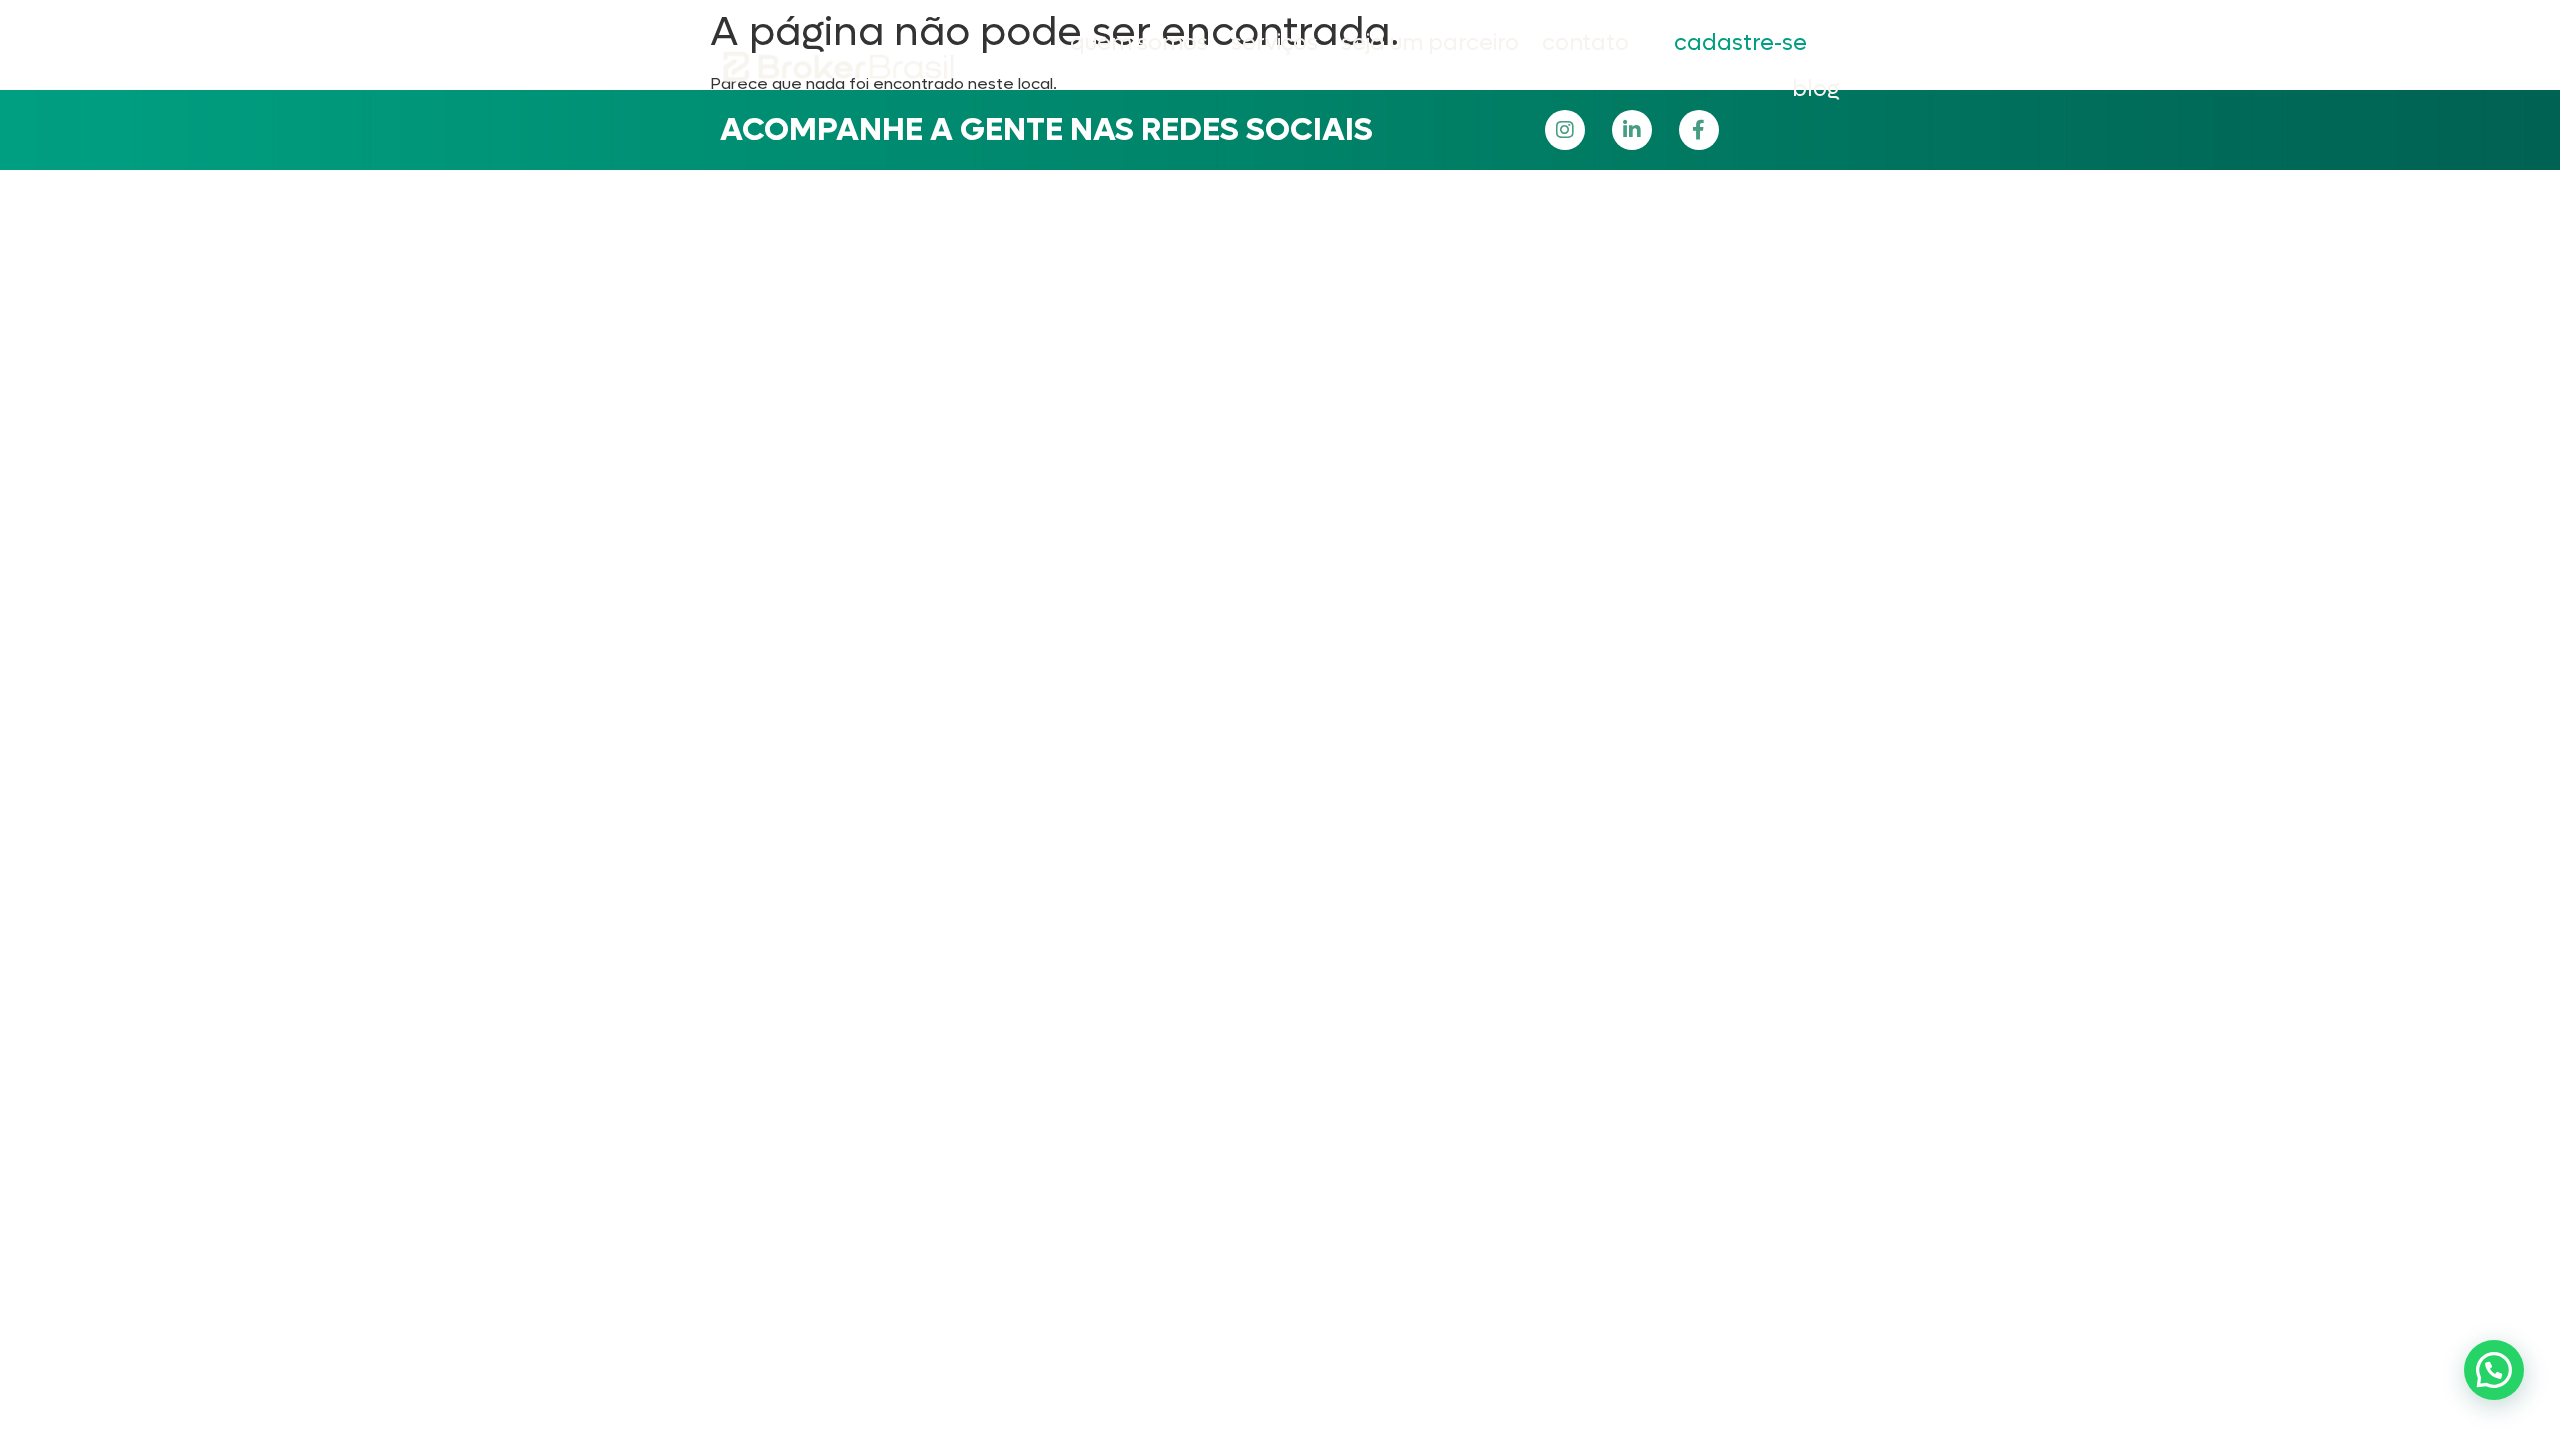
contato (1585, 43)
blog (1816, 89)
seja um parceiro (1430, 43)
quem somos (1139, 43)
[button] (2494, 1370)
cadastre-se (1740, 43)
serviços (1274, 43)
